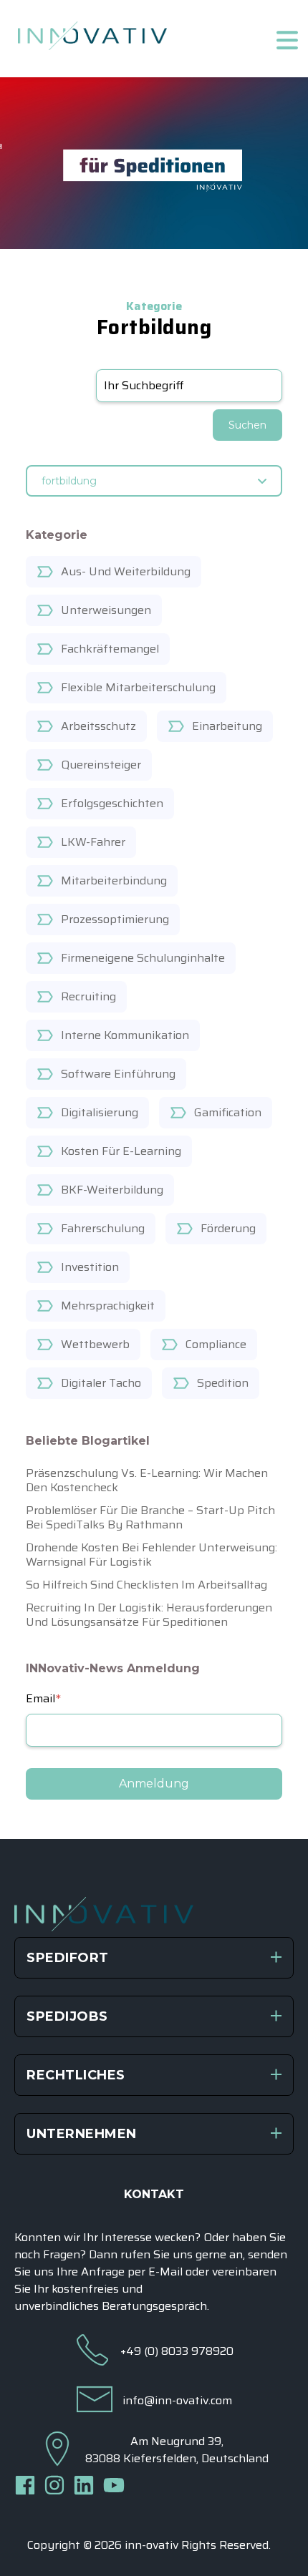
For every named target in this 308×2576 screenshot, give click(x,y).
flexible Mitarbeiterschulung (138, 687)
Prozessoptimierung (115, 919)
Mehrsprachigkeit (108, 1306)
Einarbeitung (227, 726)
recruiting (88, 996)
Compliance (216, 1344)
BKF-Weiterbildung (112, 1190)
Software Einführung (118, 1074)
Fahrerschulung (103, 1228)
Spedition (223, 1383)
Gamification (228, 1112)
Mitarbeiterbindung (114, 880)
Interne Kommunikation (125, 1035)
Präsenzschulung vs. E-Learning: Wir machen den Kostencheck (147, 1480)
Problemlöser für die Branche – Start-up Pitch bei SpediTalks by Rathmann (150, 1517)
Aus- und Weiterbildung (126, 571)
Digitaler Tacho (101, 1383)
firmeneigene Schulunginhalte (143, 958)
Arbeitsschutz (98, 726)
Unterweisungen (106, 610)
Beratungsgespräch (154, 2306)
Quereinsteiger (101, 765)
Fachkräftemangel (110, 649)
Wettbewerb (95, 1344)
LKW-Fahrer (93, 842)
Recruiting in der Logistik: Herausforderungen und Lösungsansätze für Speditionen (149, 1615)
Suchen (247, 425)
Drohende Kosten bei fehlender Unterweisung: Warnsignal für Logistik (151, 1555)
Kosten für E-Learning (121, 1151)
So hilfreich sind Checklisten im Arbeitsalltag (146, 1585)
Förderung (228, 1228)
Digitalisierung (100, 1112)
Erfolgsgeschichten (112, 803)
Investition (90, 1267)
